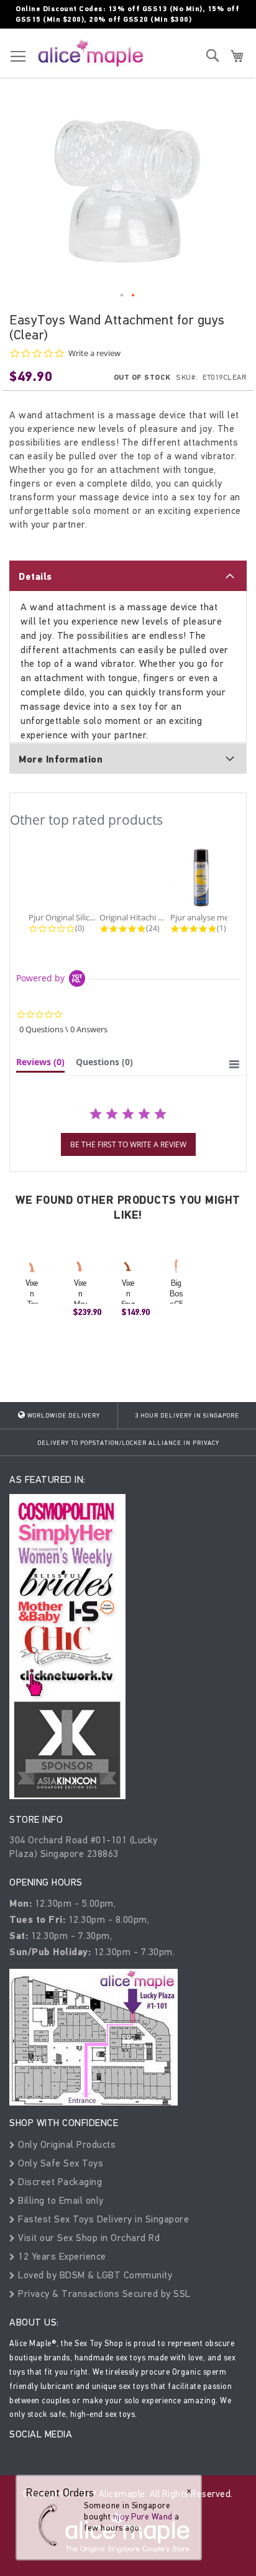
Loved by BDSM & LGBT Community (94, 2275)
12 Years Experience (61, 2256)
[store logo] (91, 53)
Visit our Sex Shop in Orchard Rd (88, 2238)
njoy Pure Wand (143, 2517)
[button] (122, 296)
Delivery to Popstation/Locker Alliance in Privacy (128, 1443)
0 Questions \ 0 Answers (63, 1029)
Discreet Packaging (59, 2182)
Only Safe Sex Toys (59, 2163)
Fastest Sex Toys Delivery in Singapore (102, 2219)
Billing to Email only (60, 2200)
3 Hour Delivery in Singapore (187, 1416)
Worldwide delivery (63, 1416)
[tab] (128, 575)
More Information (61, 759)
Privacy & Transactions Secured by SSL (103, 2294)
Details (35, 577)
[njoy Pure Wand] (51, 2525)
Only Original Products (66, 2144)
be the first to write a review (128, 1144)
